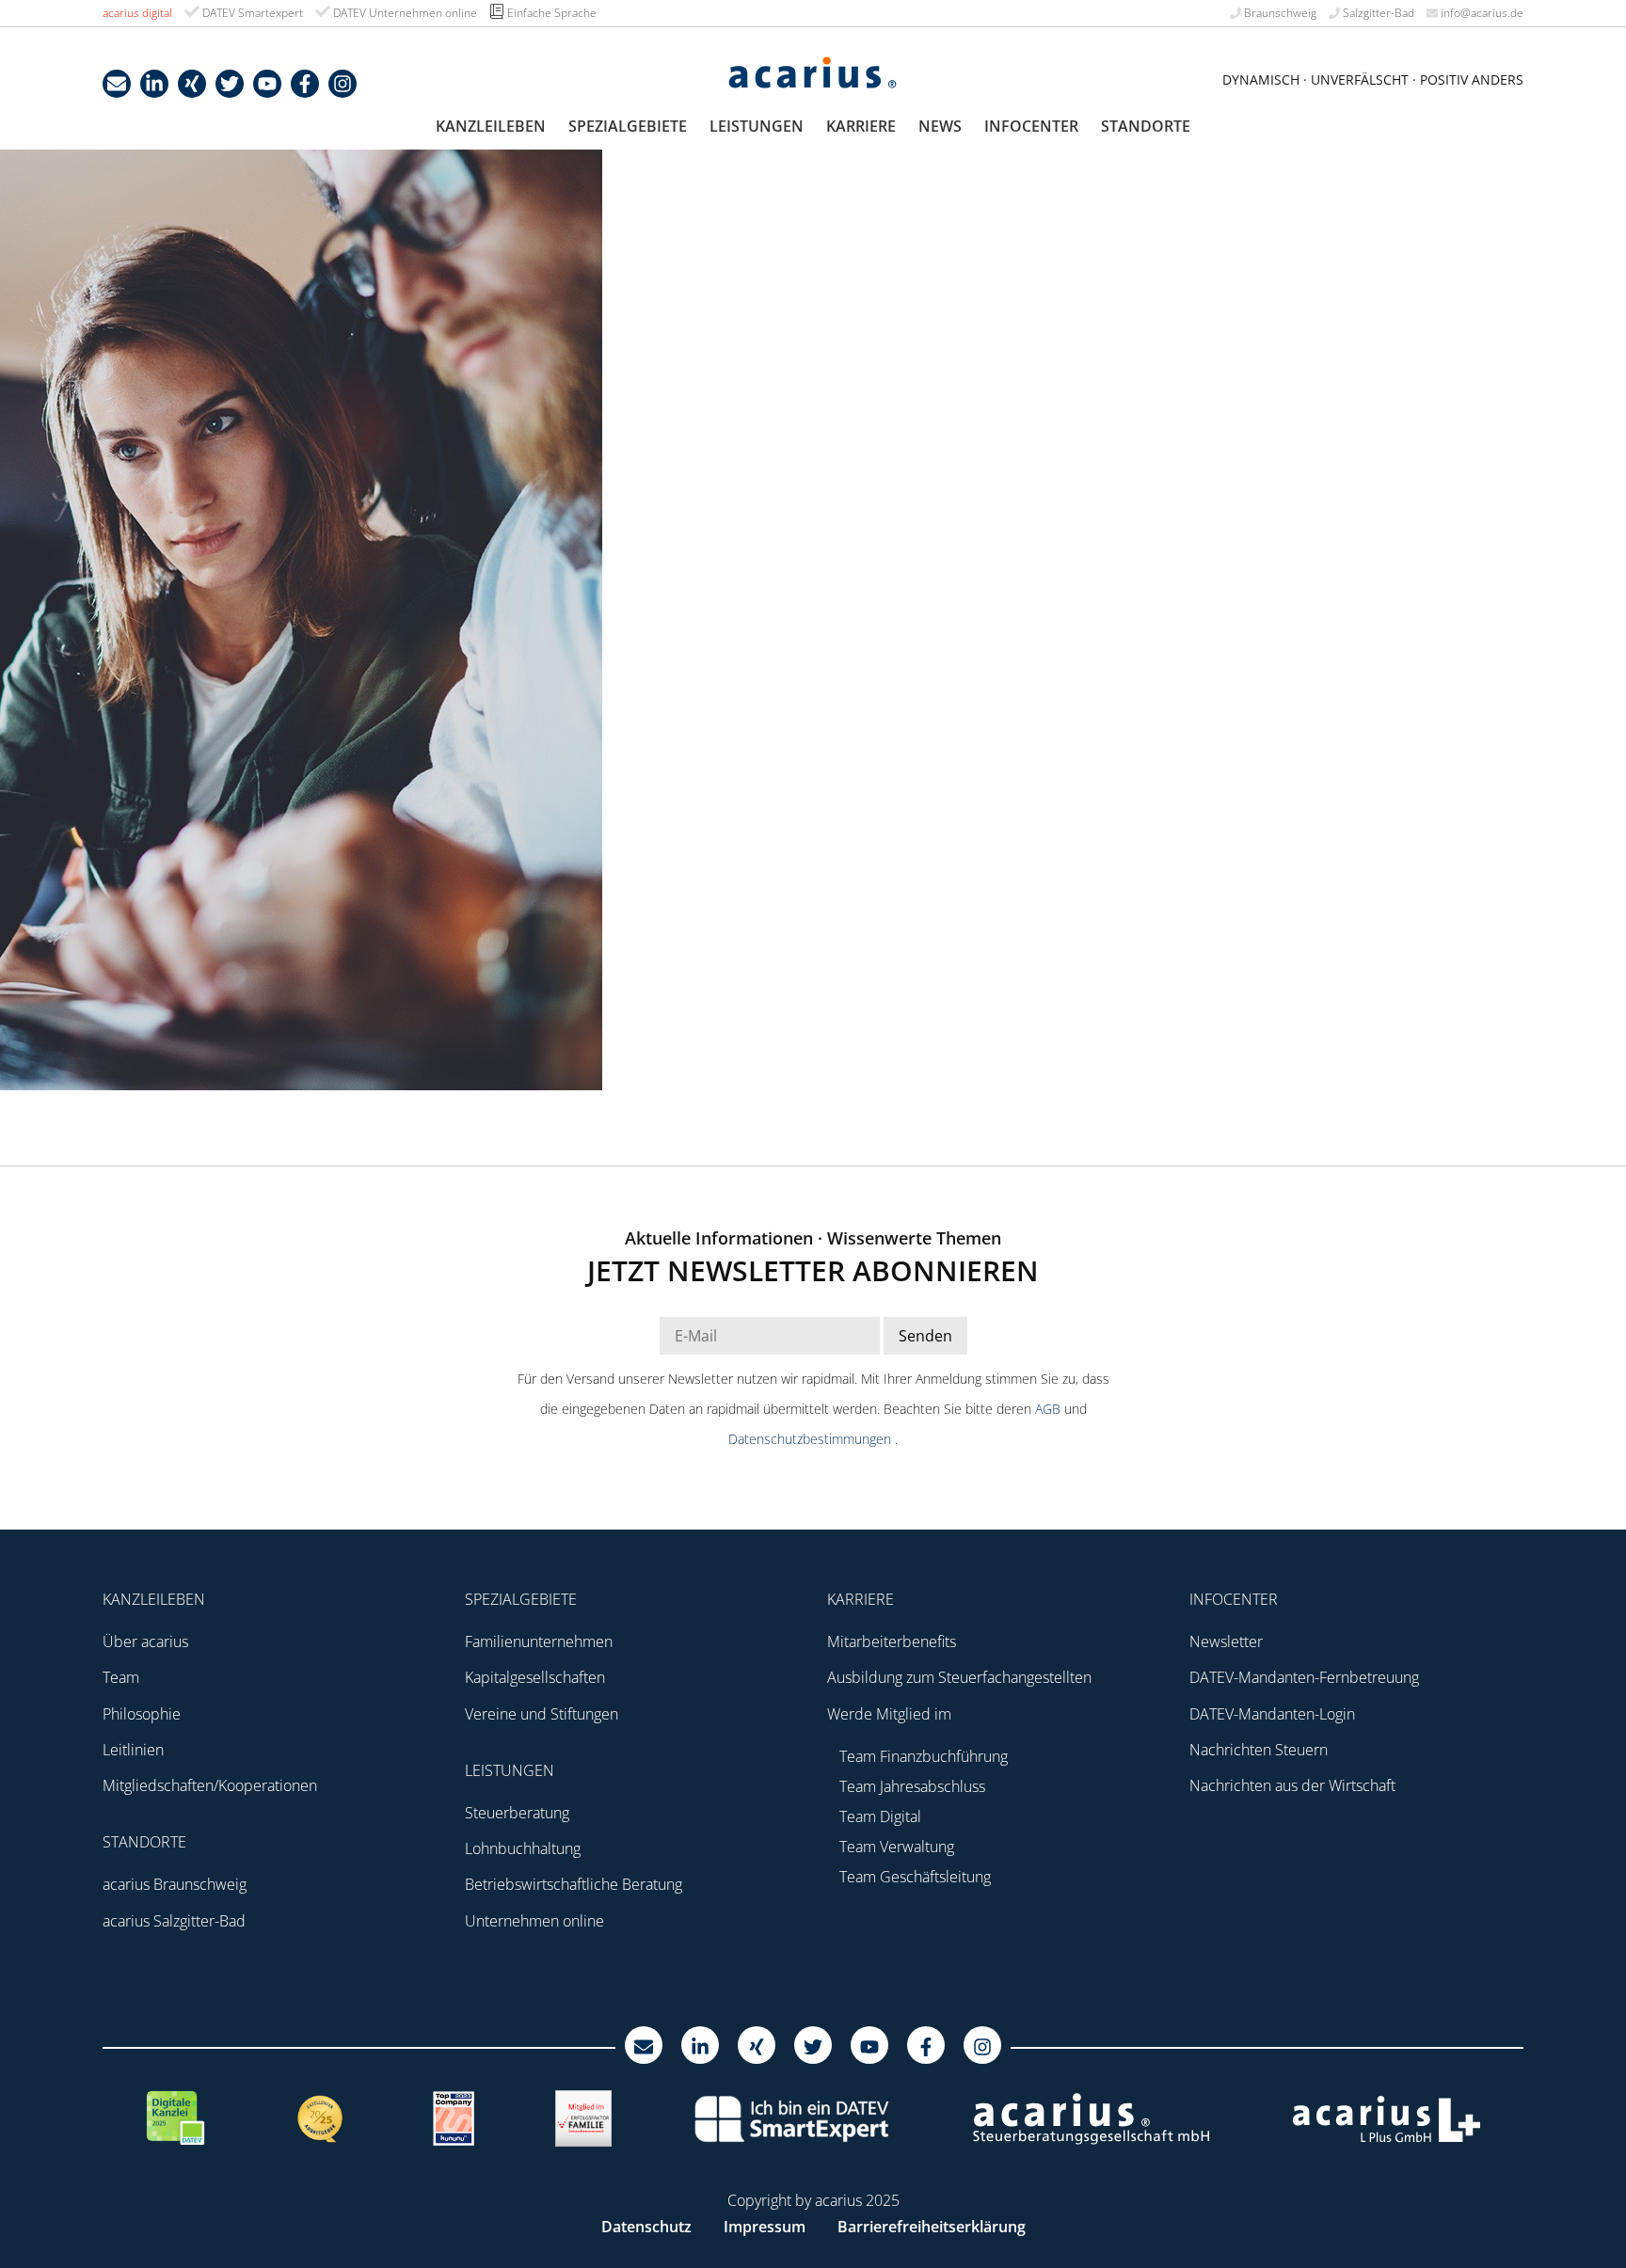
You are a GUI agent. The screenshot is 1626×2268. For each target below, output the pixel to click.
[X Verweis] (230, 84)
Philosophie (142, 1714)
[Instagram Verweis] (343, 84)
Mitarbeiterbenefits (892, 1642)
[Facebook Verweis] (305, 84)
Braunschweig (1279, 13)
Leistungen (757, 126)
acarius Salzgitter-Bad (174, 1921)
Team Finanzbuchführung (924, 1756)
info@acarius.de (1481, 13)
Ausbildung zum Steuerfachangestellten (959, 1677)
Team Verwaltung (897, 1847)
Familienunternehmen (539, 1642)
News (940, 126)
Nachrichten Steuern (1259, 1750)
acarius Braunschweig (175, 1884)
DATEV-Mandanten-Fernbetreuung (1304, 1677)
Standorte (1146, 126)
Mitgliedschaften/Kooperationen (210, 1785)
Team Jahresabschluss (912, 1786)
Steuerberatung (517, 1813)
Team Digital (880, 1816)
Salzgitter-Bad (1377, 13)
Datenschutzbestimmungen (812, 1439)
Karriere (861, 126)
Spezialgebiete (628, 126)
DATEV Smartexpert (251, 13)
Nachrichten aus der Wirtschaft (1292, 1785)
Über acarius (145, 1642)
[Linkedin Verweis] (154, 84)
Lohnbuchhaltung (523, 1848)
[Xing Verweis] (192, 84)
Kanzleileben (491, 126)
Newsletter (1226, 1642)
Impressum (765, 2227)
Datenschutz (646, 2227)
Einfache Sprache (550, 13)
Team (121, 1677)
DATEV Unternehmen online (404, 13)
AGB (1050, 1409)
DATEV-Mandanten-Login (1272, 1714)
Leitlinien (133, 1750)
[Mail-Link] (117, 84)
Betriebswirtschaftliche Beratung (574, 1884)
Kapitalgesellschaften (535, 1677)
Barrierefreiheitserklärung (932, 2227)
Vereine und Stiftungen (542, 1714)
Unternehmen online (534, 1921)
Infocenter (1031, 126)
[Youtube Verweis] (267, 84)
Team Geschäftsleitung (915, 1877)
